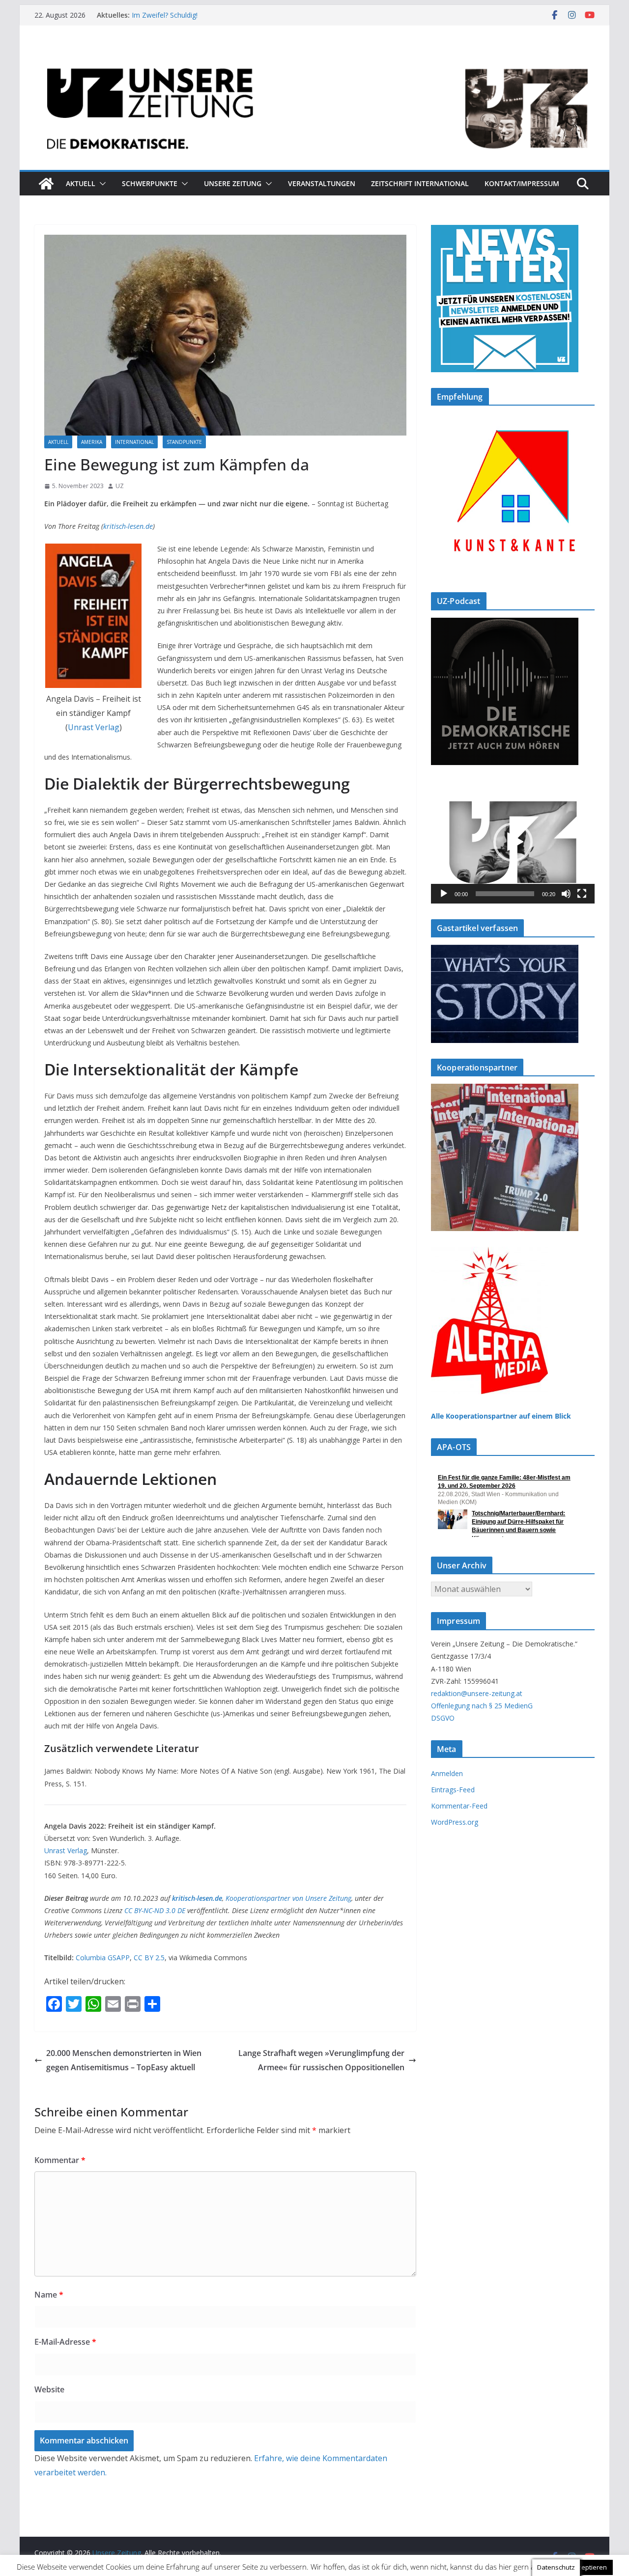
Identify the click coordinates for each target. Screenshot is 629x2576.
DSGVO (443, 1718)
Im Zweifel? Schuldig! (165, 15)
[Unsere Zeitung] (314, 55)
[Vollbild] (582, 894)
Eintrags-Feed (453, 1790)
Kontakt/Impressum (522, 183)
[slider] (505, 894)
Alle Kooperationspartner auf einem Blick (501, 1416)
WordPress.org (455, 1822)
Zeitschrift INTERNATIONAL (420, 183)
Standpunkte (184, 442)
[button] (101, 184)
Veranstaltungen (322, 183)
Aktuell (81, 183)
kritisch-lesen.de (128, 526)
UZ (120, 486)
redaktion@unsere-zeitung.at (477, 1693)
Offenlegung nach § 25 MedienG (482, 1706)
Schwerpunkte (150, 183)
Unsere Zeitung (233, 183)
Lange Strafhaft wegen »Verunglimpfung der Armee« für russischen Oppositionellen (321, 2060)
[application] (513, 842)
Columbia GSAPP (103, 1958)
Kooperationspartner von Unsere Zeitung (288, 1898)
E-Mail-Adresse (65, 2342)
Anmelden (447, 1773)
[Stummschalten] (566, 894)
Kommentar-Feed (459, 1806)
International (134, 442)
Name (49, 2295)
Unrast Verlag (94, 727)
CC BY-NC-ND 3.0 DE (155, 1910)
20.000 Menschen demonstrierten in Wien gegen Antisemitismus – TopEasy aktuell (124, 2060)
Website (49, 2389)
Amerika (92, 442)
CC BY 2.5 (149, 1958)
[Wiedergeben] (444, 894)
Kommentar (60, 2160)
